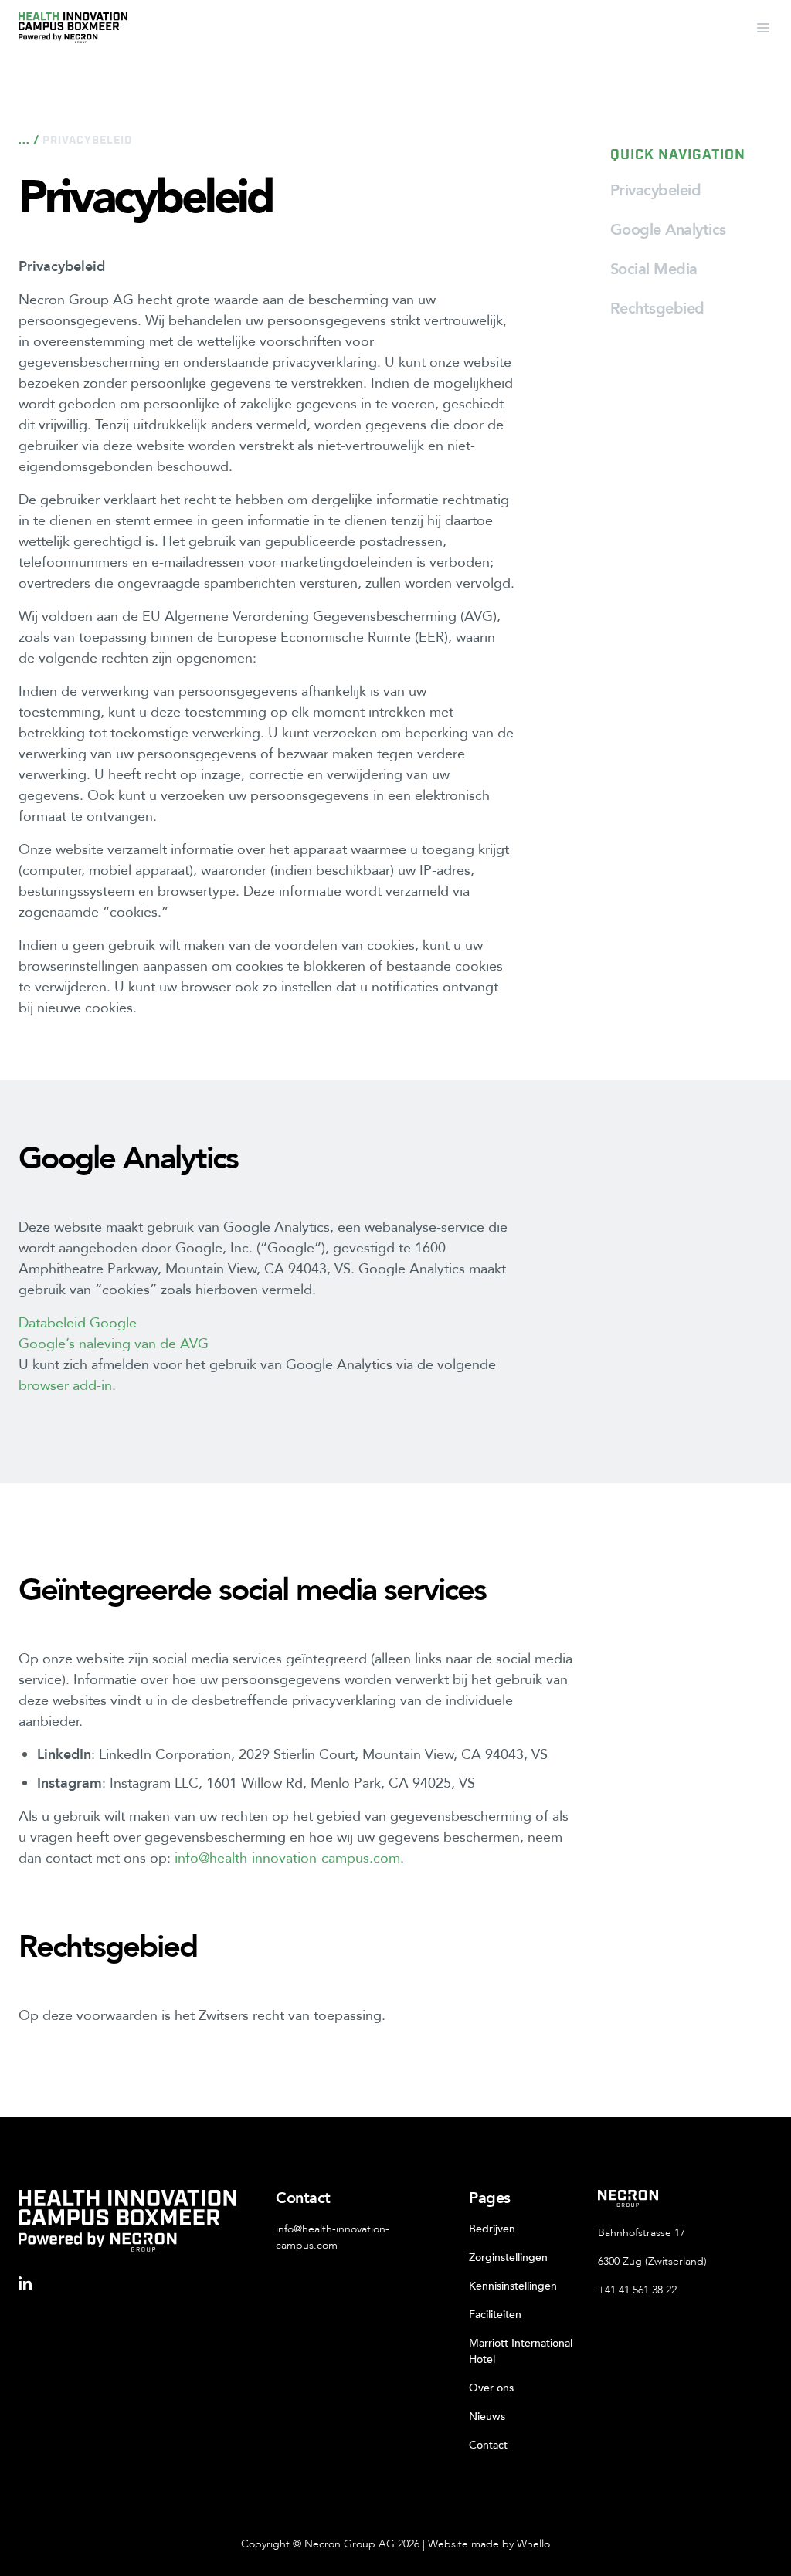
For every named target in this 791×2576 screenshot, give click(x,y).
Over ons (491, 2388)
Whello (533, 2544)
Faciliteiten (495, 2315)
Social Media (654, 269)
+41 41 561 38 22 (637, 2290)
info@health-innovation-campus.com (287, 1858)
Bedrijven (492, 2229)
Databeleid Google (78, 1323)
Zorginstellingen (508, 2257)
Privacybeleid (656, 190)
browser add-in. (67, 1386)
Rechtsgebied (657, 308)
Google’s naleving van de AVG (114, 1344)
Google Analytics (668, 230)
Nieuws (487, 2417)
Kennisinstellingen (513, 2286)
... (24, 141)
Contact (488, 2445)
